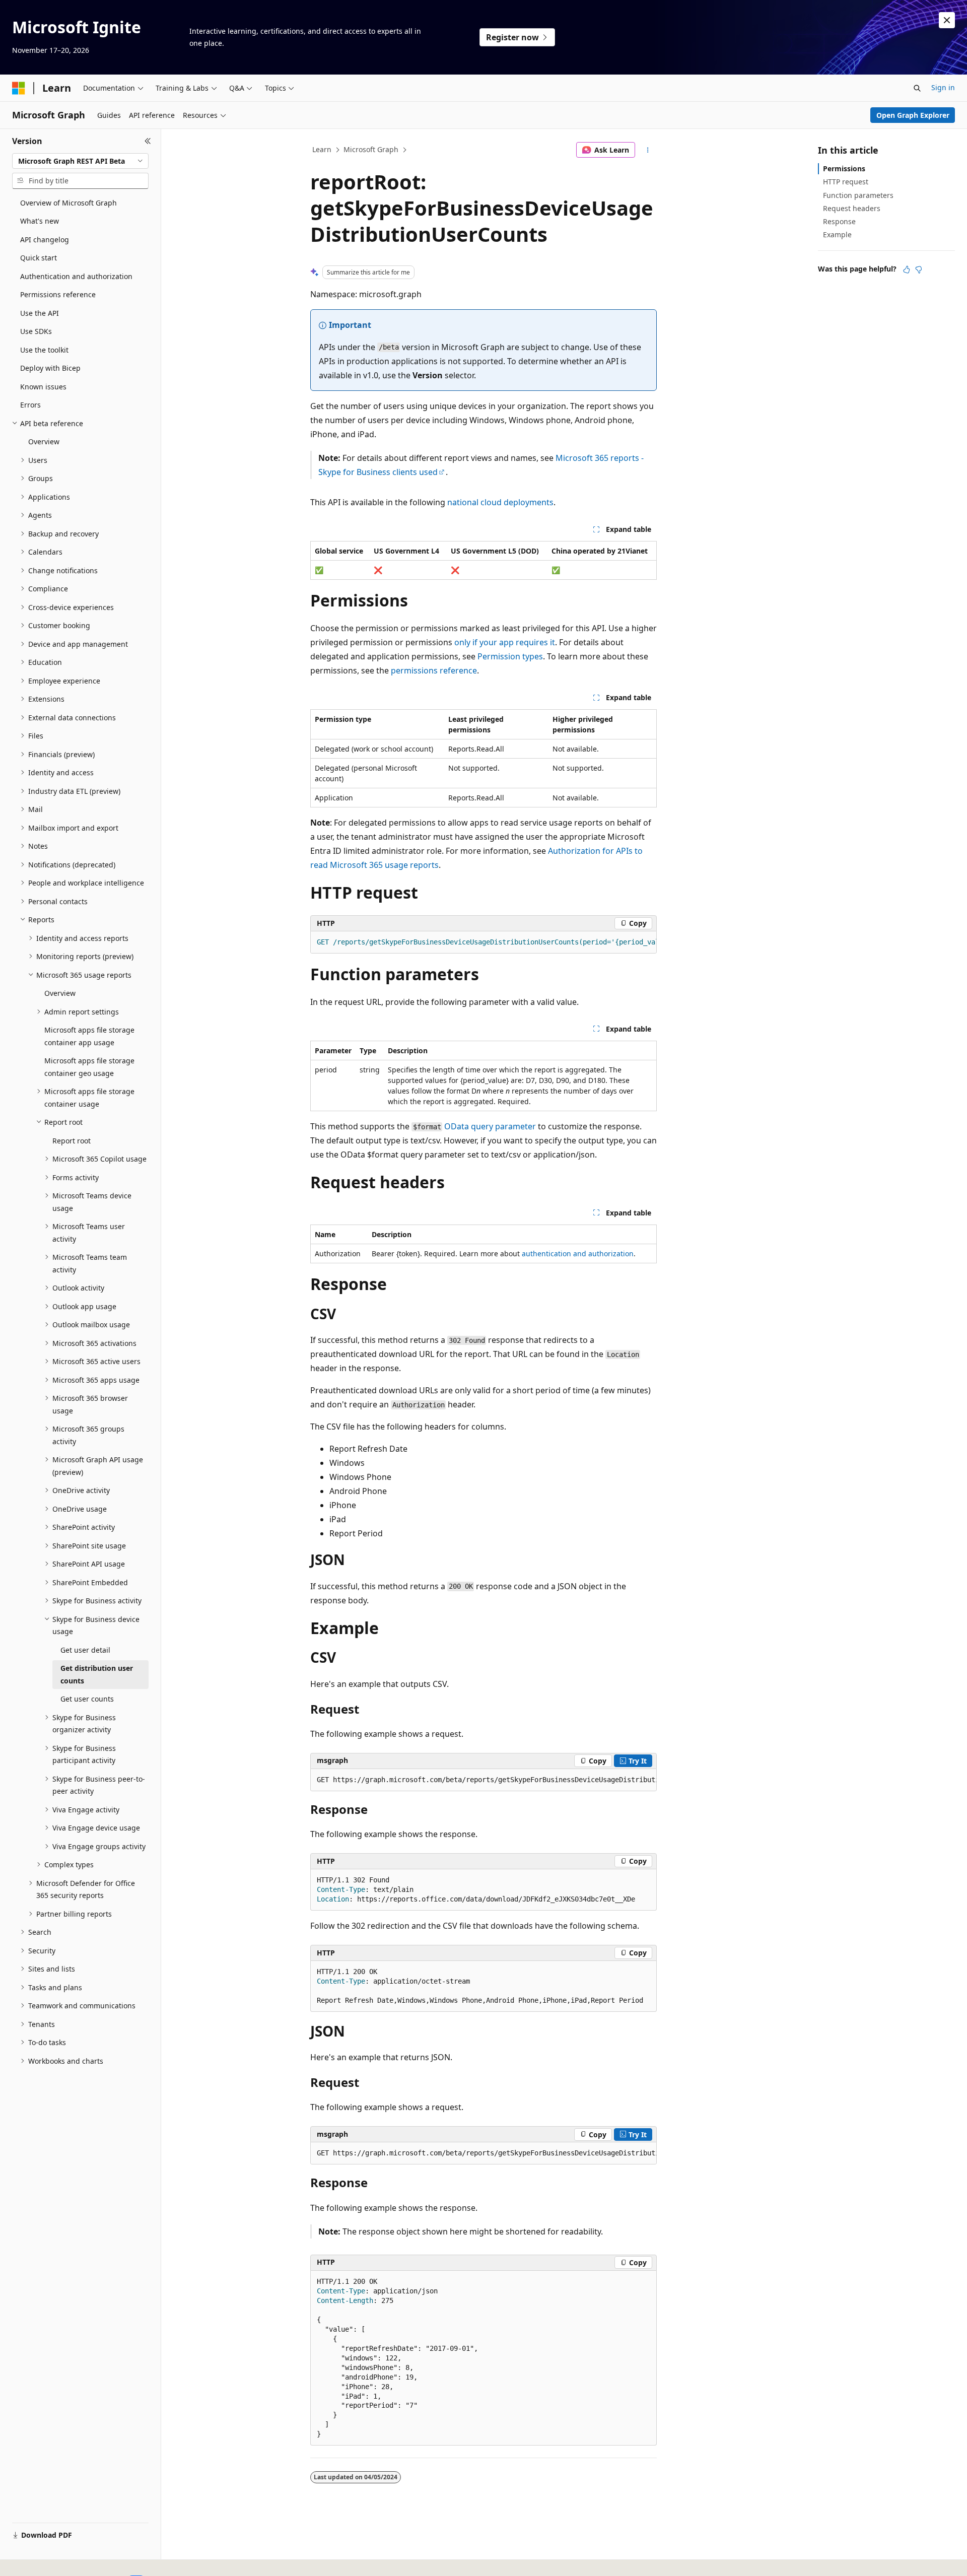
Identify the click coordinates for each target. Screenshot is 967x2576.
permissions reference (434, 670)
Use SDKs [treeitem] (36, 331)
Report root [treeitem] (72, 1141)
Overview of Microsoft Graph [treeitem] (68, 203)
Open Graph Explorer (913, 115)
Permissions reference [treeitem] (58, 294)
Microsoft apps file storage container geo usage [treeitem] (89, 1067)
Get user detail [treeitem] (85, 1650)
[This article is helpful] (907, 269)
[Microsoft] (19, 88)
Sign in (943, 87)
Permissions (844, 168)
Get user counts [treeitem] (87, 1699)
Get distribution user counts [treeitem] (97, 1674)
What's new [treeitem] (40, 221)
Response (839, 221)
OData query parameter (490, 1126)
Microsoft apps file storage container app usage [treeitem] (89, 1036)
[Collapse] (148, 141)
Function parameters (858, 195)
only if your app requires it (505, 642)
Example (837, 234)
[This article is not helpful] (919, 269)
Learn (322, 149)
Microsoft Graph (371, 149)
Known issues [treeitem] (43, 387)
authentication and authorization (578, 1253)
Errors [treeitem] (30, 405)
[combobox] (80, 161)
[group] (483, 942)
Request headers (852, 208)
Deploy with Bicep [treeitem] (50, 368)
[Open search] (917, 88)
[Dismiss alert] (947, 20)
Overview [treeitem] (44, 442)
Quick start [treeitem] (39, 258)
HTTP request (846, 182)
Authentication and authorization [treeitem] (76, 276)
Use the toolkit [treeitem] (44, 350)
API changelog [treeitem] (45, 240)
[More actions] (648, 150)
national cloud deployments (500, 502)
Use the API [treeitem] (40, 313)
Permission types (510, 656)
